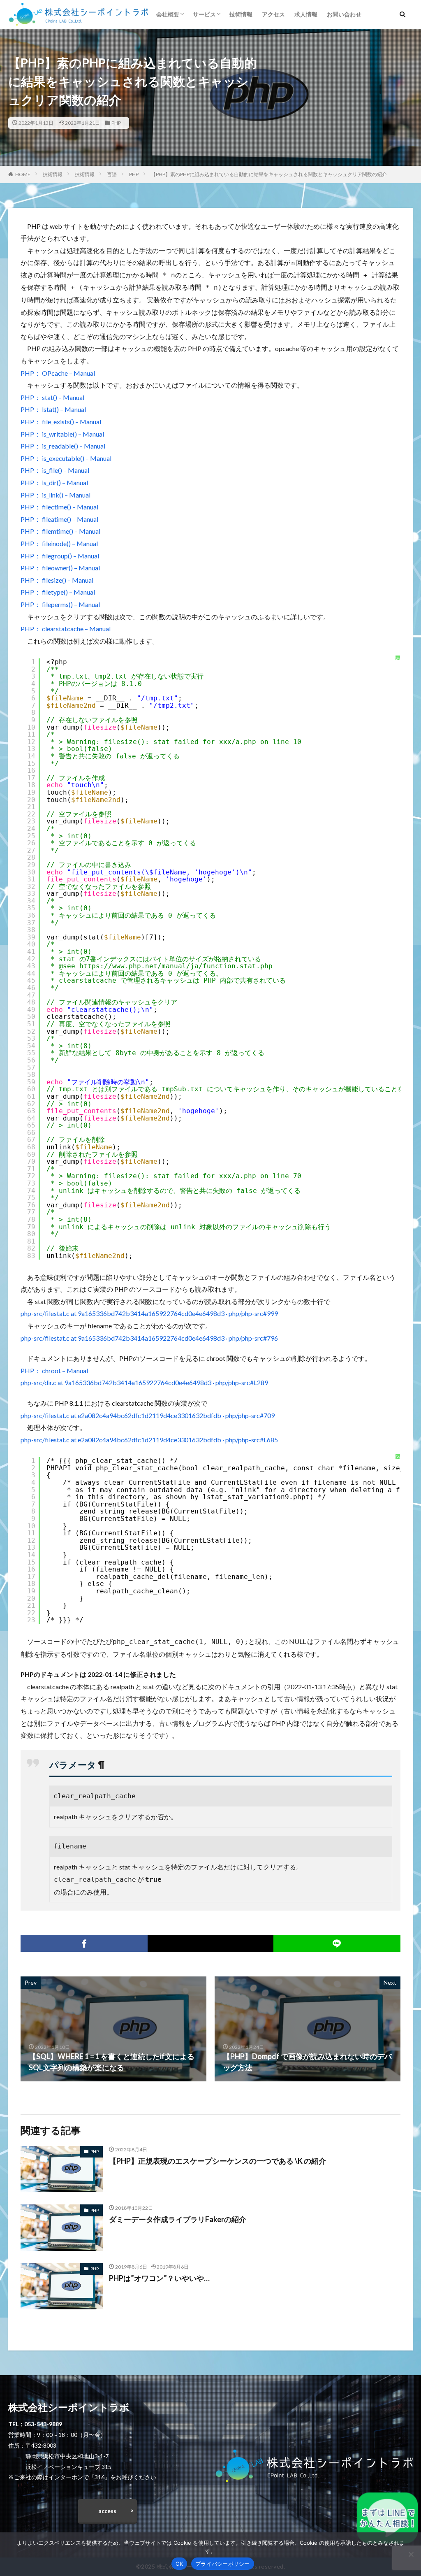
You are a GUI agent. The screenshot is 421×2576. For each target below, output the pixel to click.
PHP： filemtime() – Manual (60, 531)
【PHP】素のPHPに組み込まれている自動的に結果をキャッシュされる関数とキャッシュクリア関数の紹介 (269, 174)
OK (179, 2564)
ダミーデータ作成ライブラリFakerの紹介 (178, 2219)
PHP (116, 123)
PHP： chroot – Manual (54, 1371)
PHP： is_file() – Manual (55, 470)
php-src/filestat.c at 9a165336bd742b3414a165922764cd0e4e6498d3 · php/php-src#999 (149, 1313)
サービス (204, 14)
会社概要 (168, 14)
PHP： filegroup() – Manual (60, 556)
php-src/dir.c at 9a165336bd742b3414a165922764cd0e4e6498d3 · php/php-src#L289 (144, 1382)
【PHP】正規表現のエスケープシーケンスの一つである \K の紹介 (217, 2161)
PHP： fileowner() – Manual (60, 568)
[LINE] (337, 1944)
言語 (112, 174)
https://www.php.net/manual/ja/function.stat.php (176, 966)
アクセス (273, 14)
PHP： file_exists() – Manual (61, 422)
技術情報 (241, 14)
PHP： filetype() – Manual (58, 592)
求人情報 (306, 14)
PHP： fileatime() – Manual (59, 519)
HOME (23, 174)
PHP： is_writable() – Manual (62, 434)
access (107, 2511)
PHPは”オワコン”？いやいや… (159, 2278)
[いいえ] (411, 2554)
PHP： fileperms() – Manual (60, 604)
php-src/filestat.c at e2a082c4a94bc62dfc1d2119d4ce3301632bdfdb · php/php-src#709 (148, 1415)
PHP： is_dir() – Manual (54, 482)
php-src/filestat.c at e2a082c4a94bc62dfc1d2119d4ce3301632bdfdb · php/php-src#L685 (149, 1440)
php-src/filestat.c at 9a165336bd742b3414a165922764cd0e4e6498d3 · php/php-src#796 (149, 1338)
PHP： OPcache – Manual (58, 373)
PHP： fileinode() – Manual (59, 543)
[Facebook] (84, 1944)
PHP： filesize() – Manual (57, 580)
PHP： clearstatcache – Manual (66, 629)
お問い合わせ (344, 14)
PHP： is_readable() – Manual (63, 446)
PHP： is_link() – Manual (56, 495)
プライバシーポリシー (223, 2564)
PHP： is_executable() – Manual (66, 458)
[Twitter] (210, 1944)
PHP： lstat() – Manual (53, 409)
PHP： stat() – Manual (52, 397)
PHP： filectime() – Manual (59, 507)
